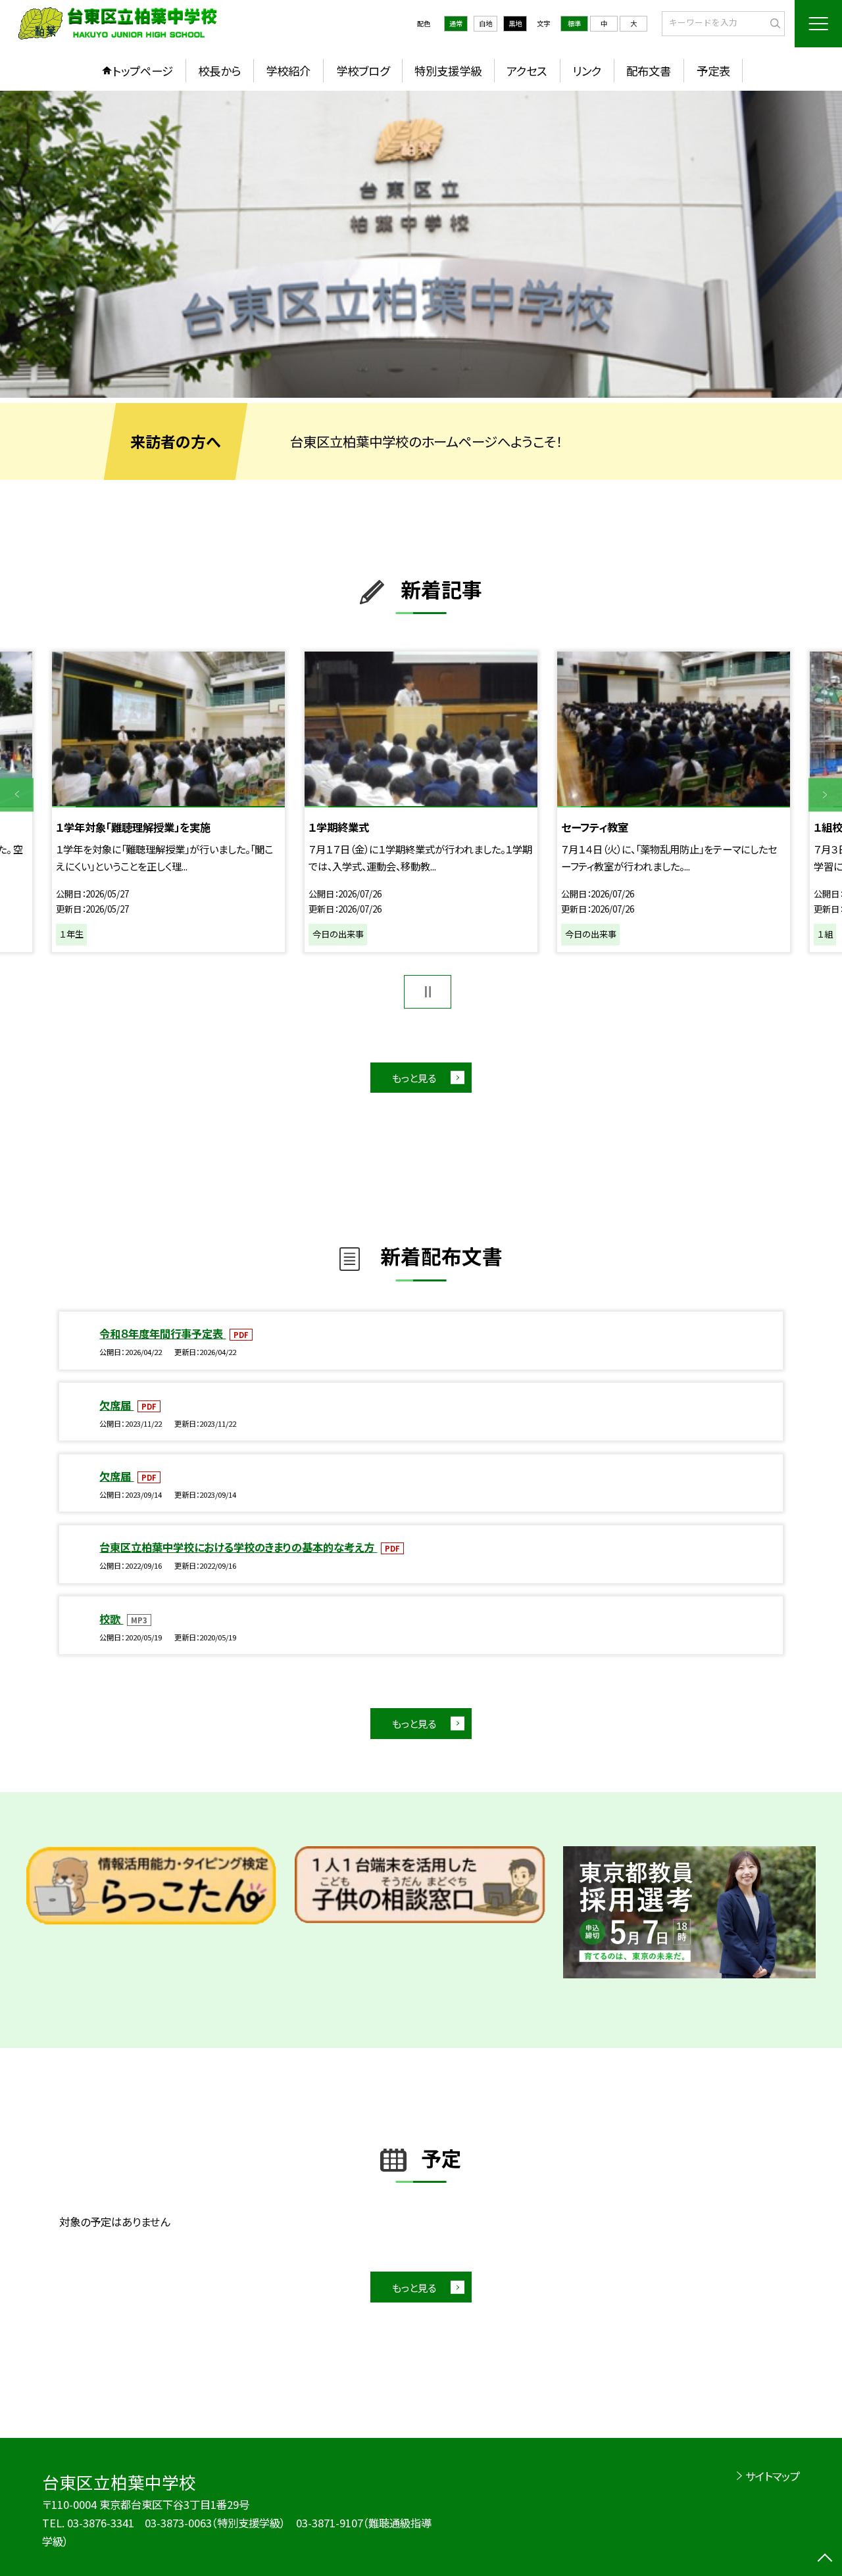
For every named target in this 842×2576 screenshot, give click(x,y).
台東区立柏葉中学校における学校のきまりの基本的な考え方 (238, 1547)
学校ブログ (363, 71)
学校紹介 (288, 71)
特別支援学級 (448, 71)
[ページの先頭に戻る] (825, 2559)
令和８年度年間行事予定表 (162, 1333)
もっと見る (414, 1078)
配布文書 (649, 71)
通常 (456, 23)
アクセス (527, 71)
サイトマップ (773, 2476)
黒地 (515, 23)
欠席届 (116, 1405)
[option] (421, 244)
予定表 (713, 71)
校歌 (111, 1619)
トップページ (143, 71)
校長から (219, 71)
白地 (485, 23)
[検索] (773, 23)
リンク (587, 71)
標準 (574, 23)
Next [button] (825, 795)
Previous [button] (17, 795)
